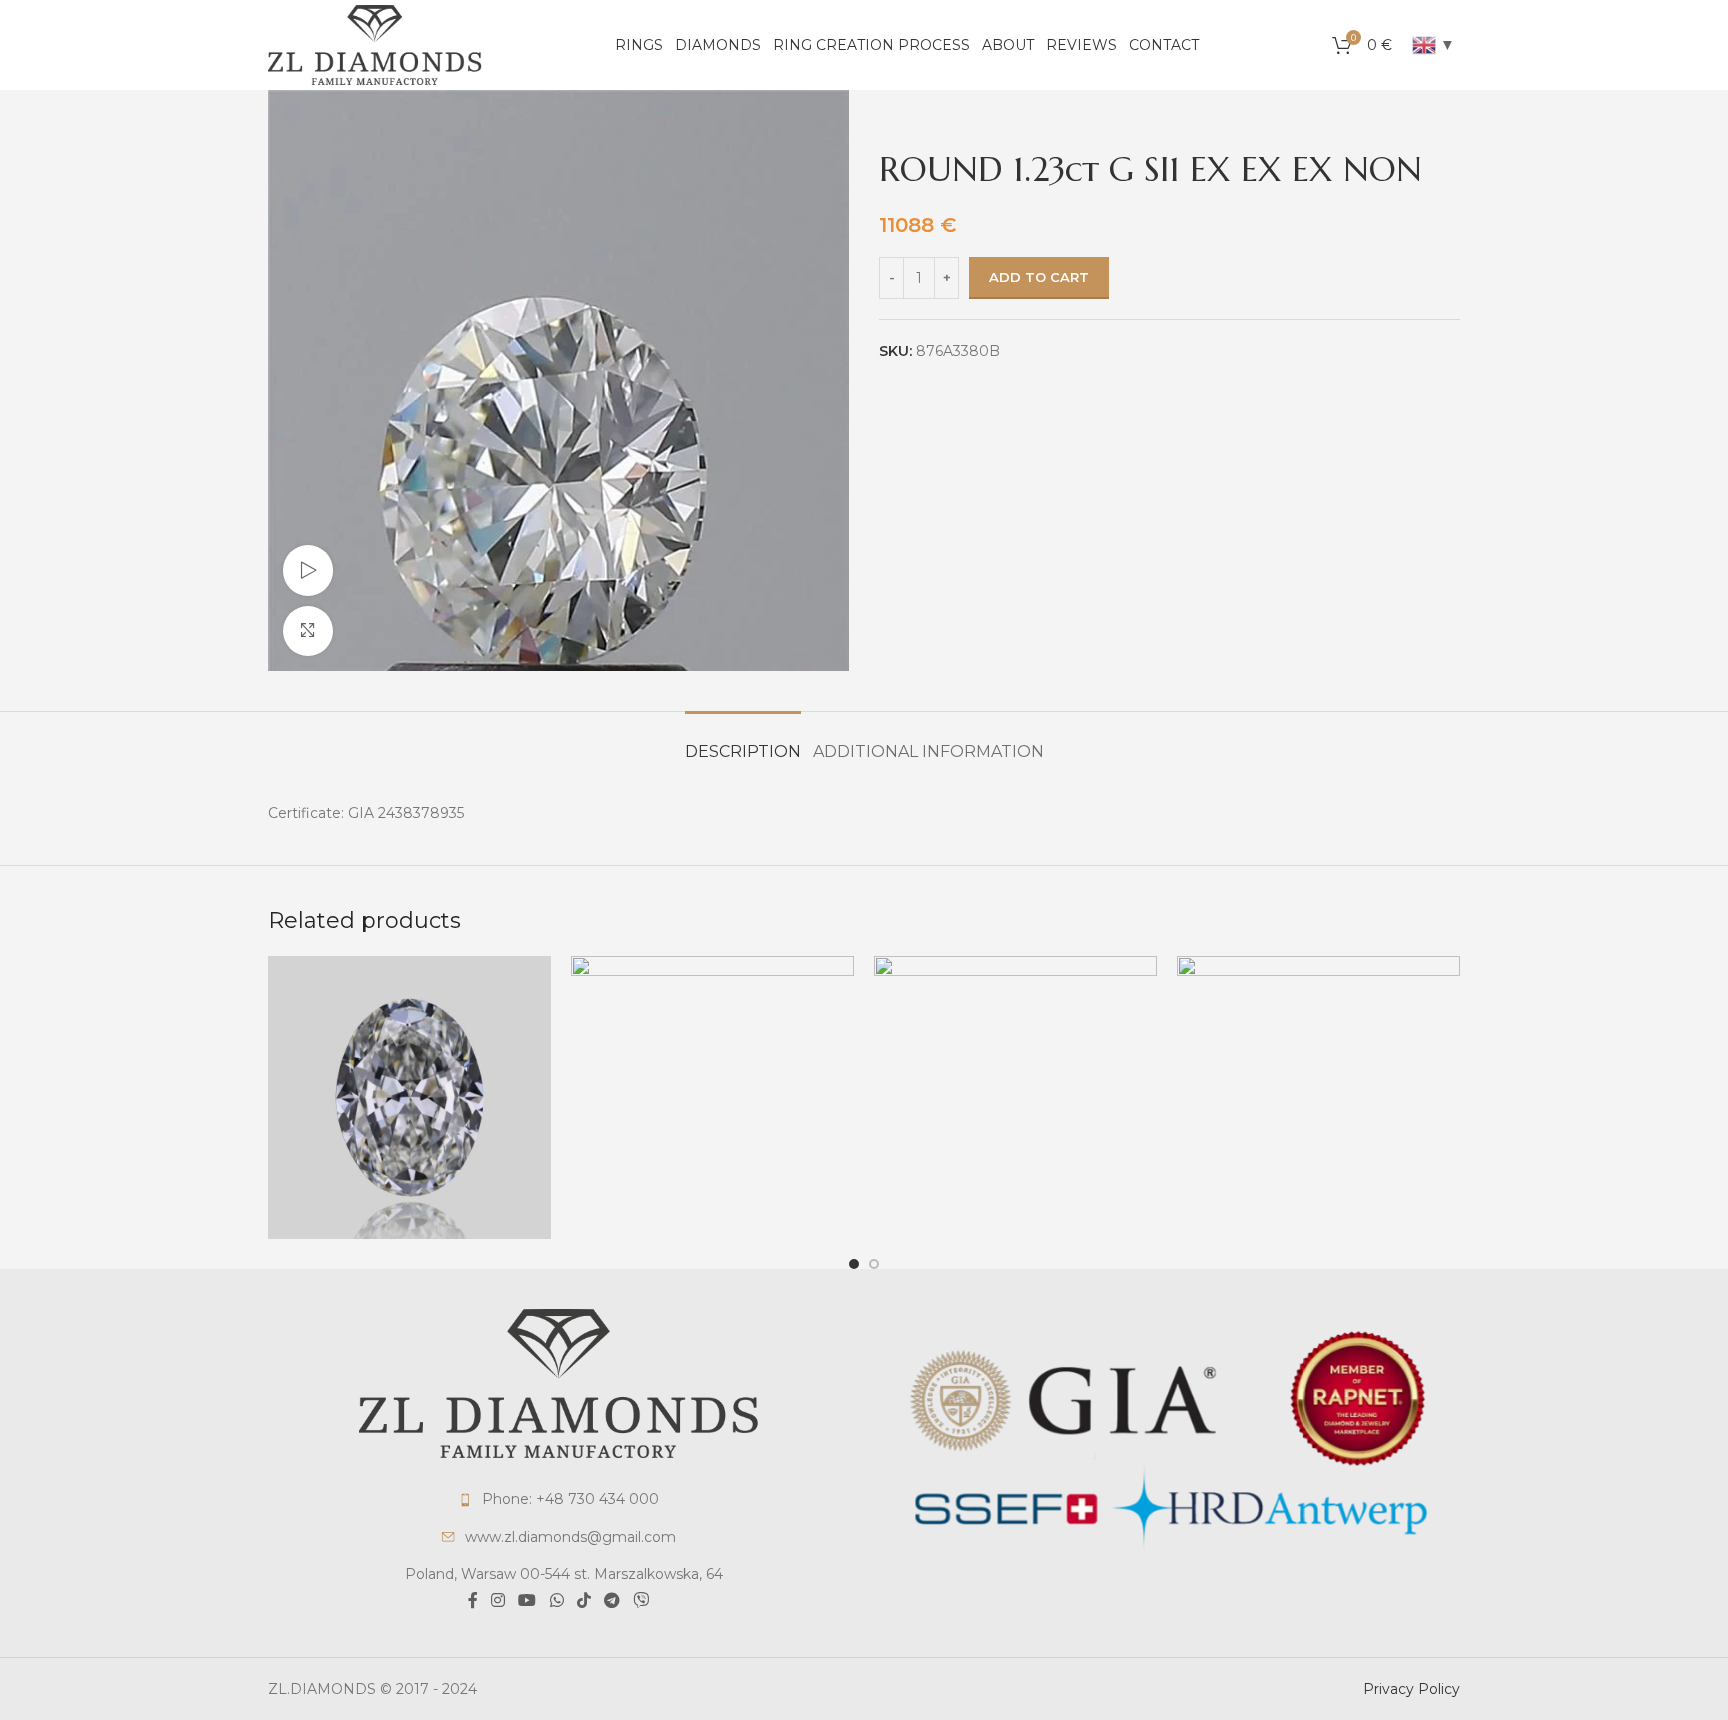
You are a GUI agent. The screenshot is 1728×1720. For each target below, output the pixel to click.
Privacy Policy (1411, 1689)
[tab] (743, 741)
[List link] (558, 1499)
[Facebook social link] (472, 1601)
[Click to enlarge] (308, 631)
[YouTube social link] (527, 1601)
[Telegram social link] (611, 1601)
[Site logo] (375, 44)
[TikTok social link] (583, 1601)
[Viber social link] (641, 1601)
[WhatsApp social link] (556, 1601)
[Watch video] (308, 570)
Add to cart (1039, 277)
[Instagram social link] (497, 1601)
